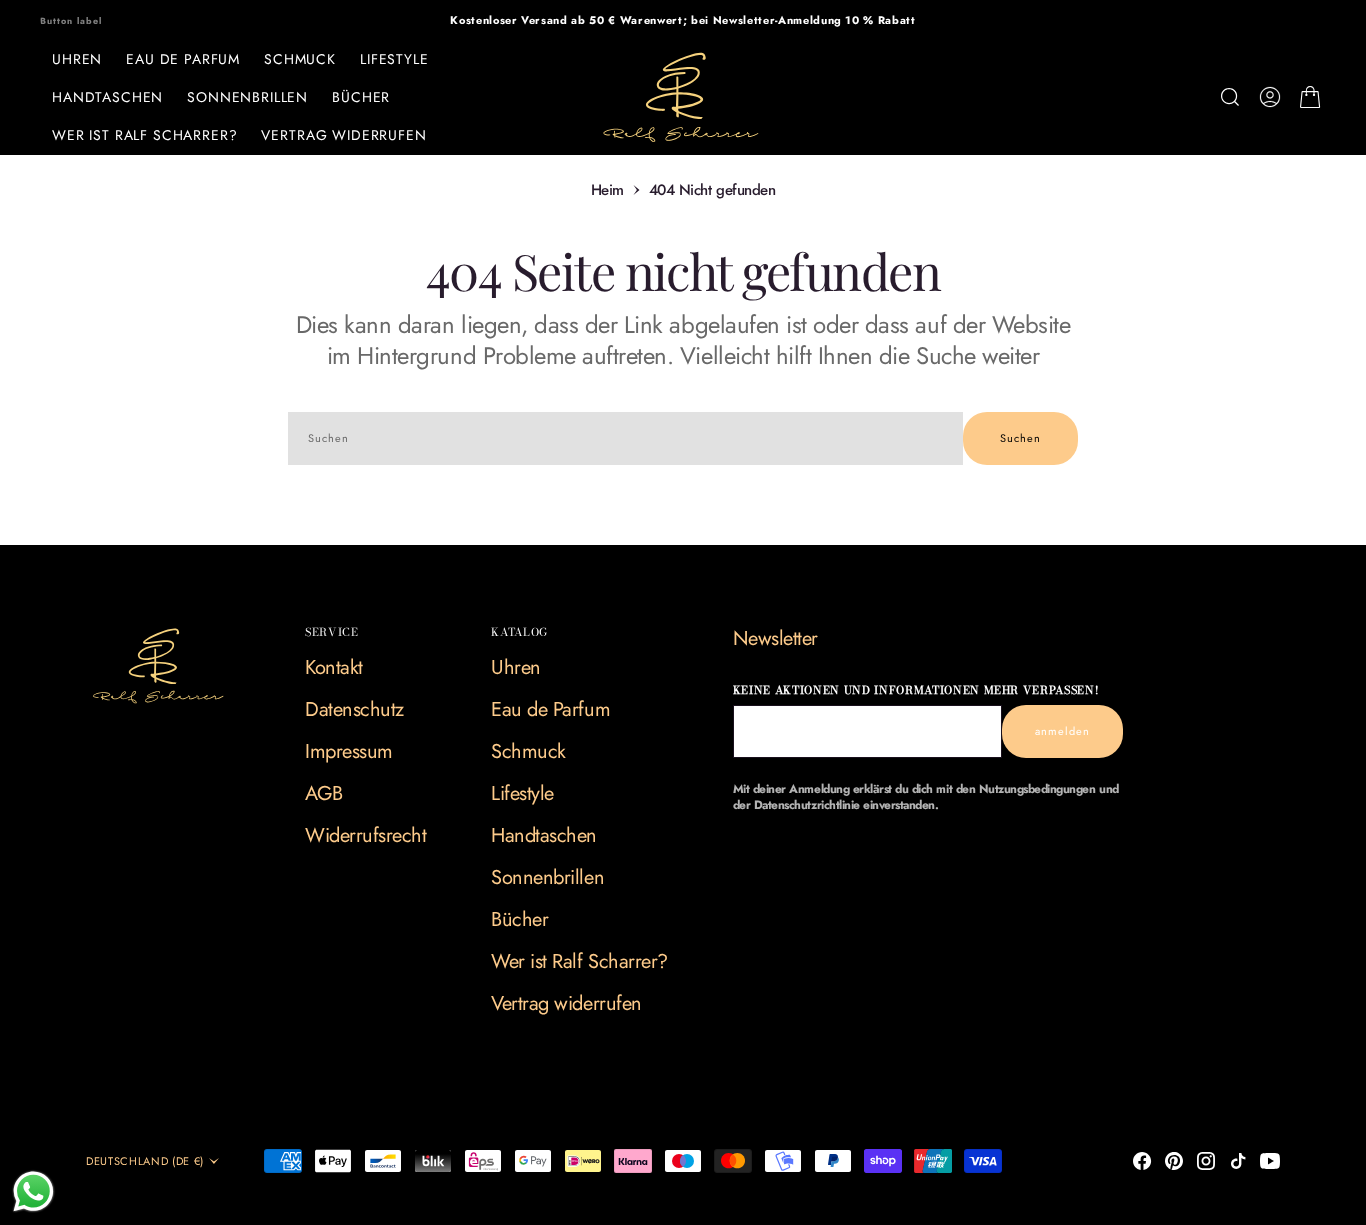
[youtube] (1270, 1161)
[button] (1270, 97)
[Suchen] (1230, 97)
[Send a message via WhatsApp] (33, 1191)
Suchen (1020, 438)
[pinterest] (1174, 1161)
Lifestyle (394, 59)
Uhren (77, 59)
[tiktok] (1238, 1161)
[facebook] (1142, 1161)
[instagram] (1206, 1161)
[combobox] (625, 438)
